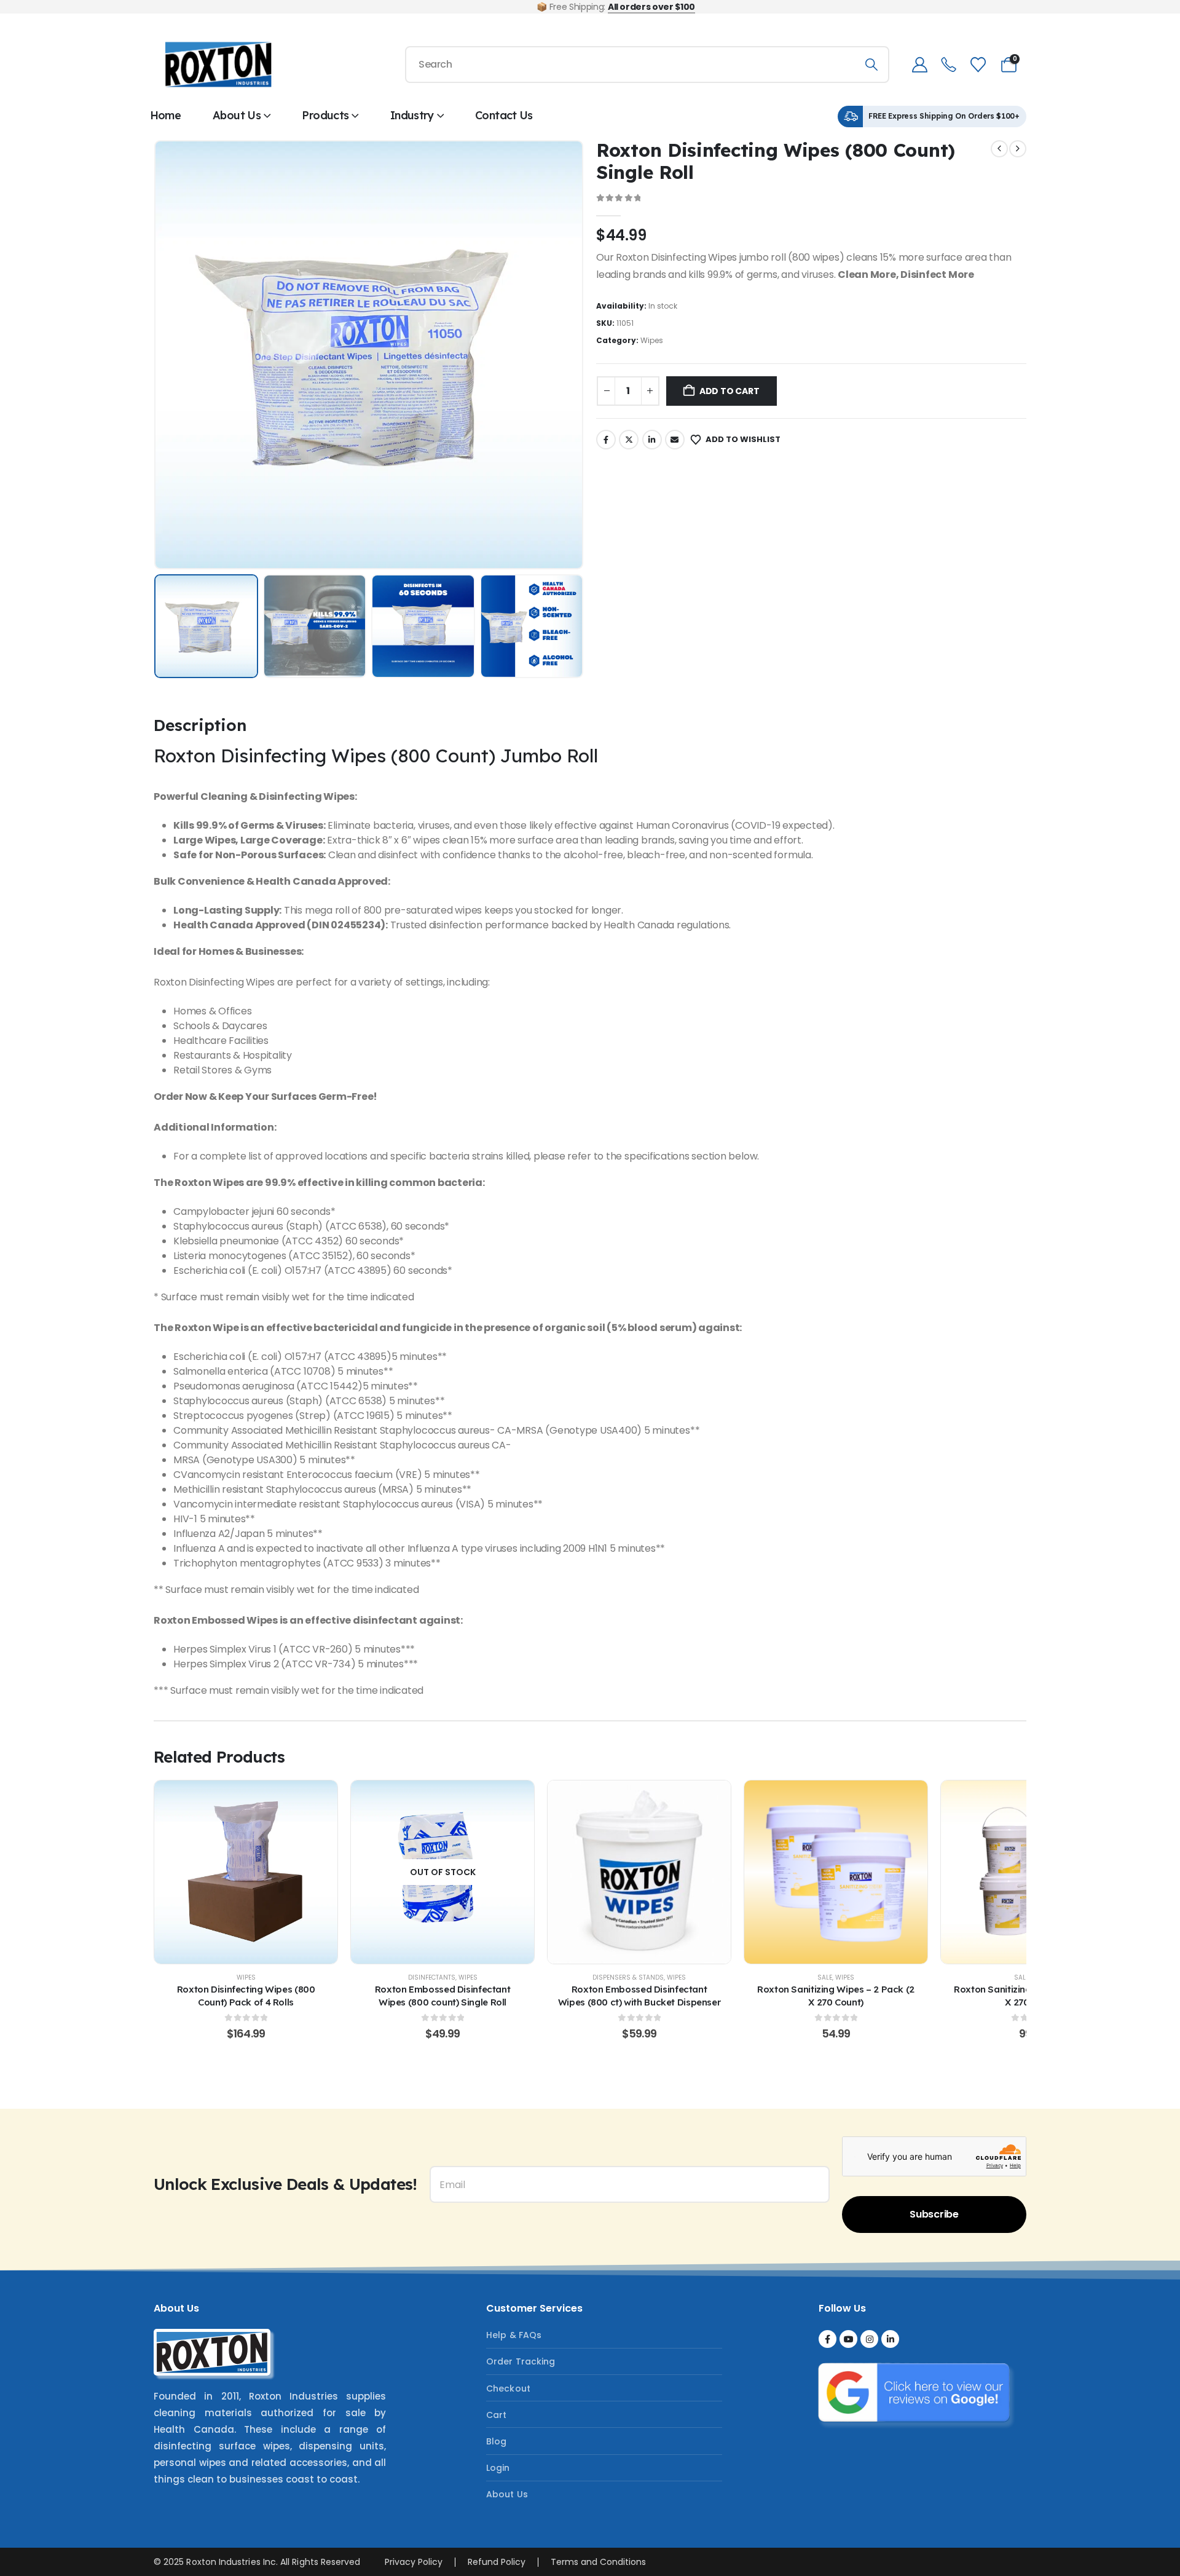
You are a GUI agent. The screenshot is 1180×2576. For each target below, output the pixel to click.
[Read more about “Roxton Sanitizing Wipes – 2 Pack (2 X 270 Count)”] (836, 1872)
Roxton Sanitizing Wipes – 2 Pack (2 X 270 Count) (836, 1995)
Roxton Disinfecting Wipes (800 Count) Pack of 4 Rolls (246, 1995)
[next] (1018, 149)
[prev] (999, 149)
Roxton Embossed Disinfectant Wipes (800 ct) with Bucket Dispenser (639, 1995)
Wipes (652, 340)
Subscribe (934, 2214)
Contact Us (504, 115)
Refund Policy (497, 2562)
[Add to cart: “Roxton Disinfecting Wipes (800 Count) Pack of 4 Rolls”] (246, 1872)
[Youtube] (848, 2339)
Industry (412, 115)
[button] (171, 355)
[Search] (871, 65)
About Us (237, 115)
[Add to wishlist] (215, 1872)
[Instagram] (869, 2339)
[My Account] (919, 65)
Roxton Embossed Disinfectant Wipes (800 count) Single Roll (443, 1995)
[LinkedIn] (890, 2339)
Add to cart (730, 391)
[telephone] (949, 65)
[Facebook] (828, 2339)
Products (325, 115)
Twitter (629, 440)
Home (165, 115)
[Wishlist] (978, 65)
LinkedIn (652, 440)
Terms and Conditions (598, 2562)
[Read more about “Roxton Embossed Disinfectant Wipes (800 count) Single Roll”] (442, 1872)
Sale (825, 1977)
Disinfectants (432, 1977)
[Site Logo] (218, 65)
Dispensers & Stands (628, 1977)
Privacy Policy (414, 2562)
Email (675, 440)
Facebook (606, 440)
